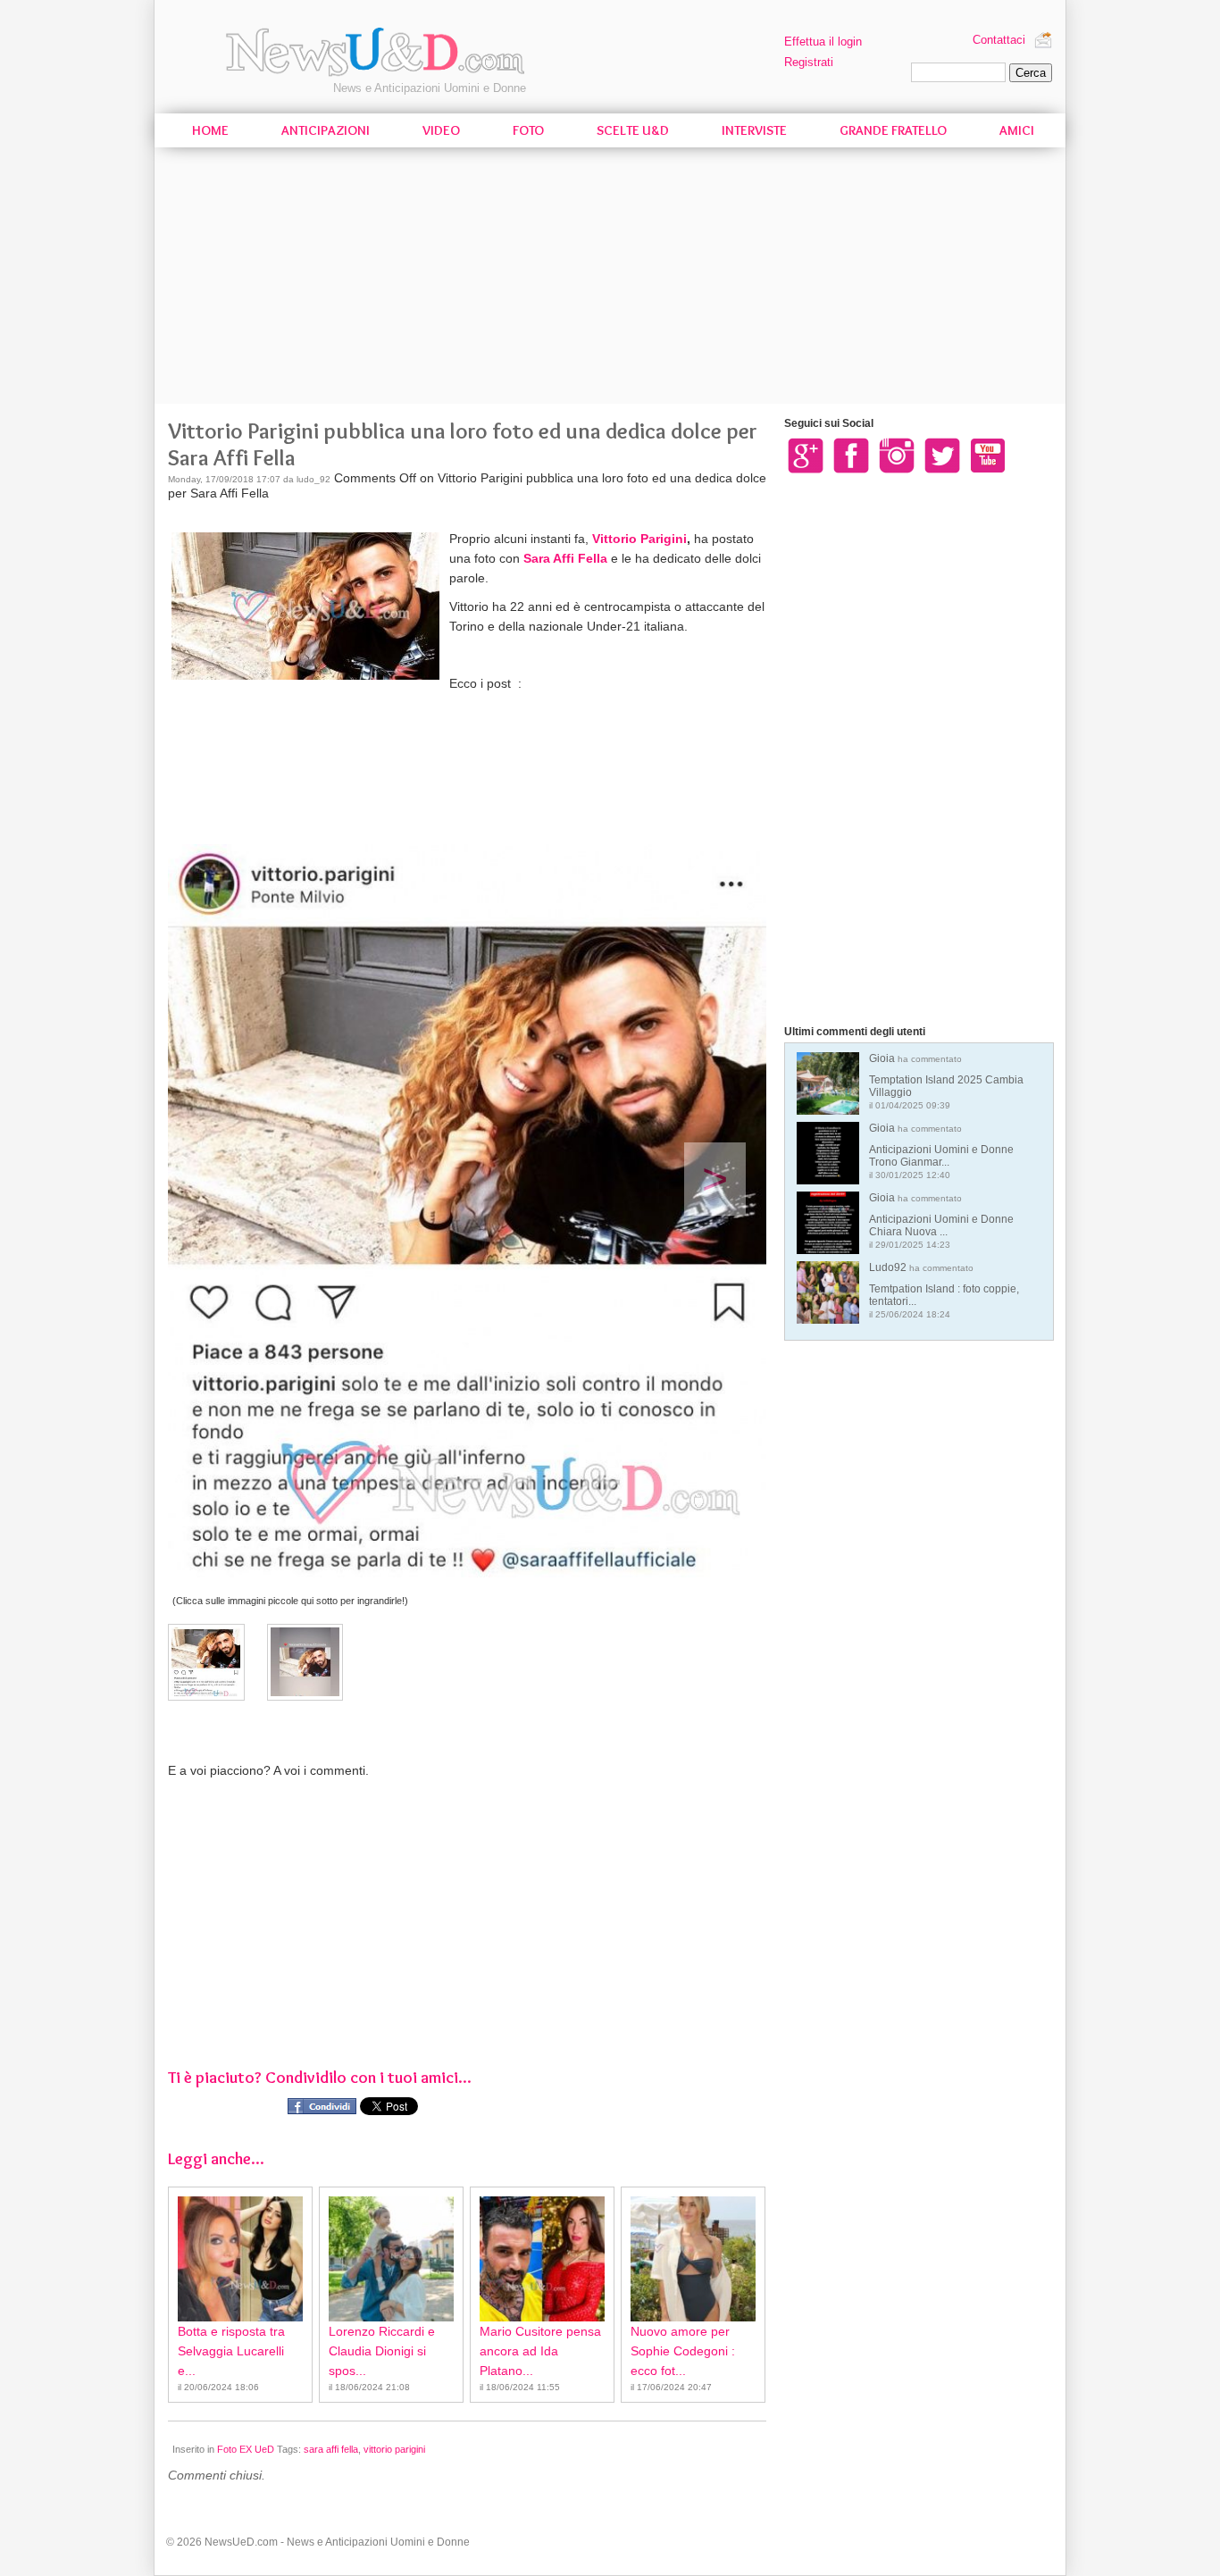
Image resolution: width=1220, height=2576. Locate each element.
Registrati (809, 62)
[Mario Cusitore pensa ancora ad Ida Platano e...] (542, 2259)
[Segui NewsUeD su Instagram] (897, 455)
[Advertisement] (610, 279)
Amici (1017, 130)
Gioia (946, 1081)
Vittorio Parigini (639, 539)
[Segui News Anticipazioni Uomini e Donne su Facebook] (851, 455)
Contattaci (999, 40)
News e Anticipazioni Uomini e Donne (430, 88)
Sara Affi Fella (565, 558)
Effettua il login (823, 42)
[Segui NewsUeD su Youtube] (988, 455)
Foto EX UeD (246, 2449)
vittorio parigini (394, 2449)
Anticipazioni (326, 130)
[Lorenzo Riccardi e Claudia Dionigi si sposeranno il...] (391, 2259)
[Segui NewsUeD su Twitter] (942, 455)
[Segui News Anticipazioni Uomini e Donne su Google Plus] (806, 455)
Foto (528, 130)
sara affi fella (331, 2449)
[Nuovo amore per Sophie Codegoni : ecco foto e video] (693, 2259)
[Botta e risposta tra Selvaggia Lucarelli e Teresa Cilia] (240, 2259)
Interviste (754, 130)
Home (210, 130)
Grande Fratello (893, 130)
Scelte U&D (633, 130)
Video (441, 130)
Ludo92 (944, 1290)
